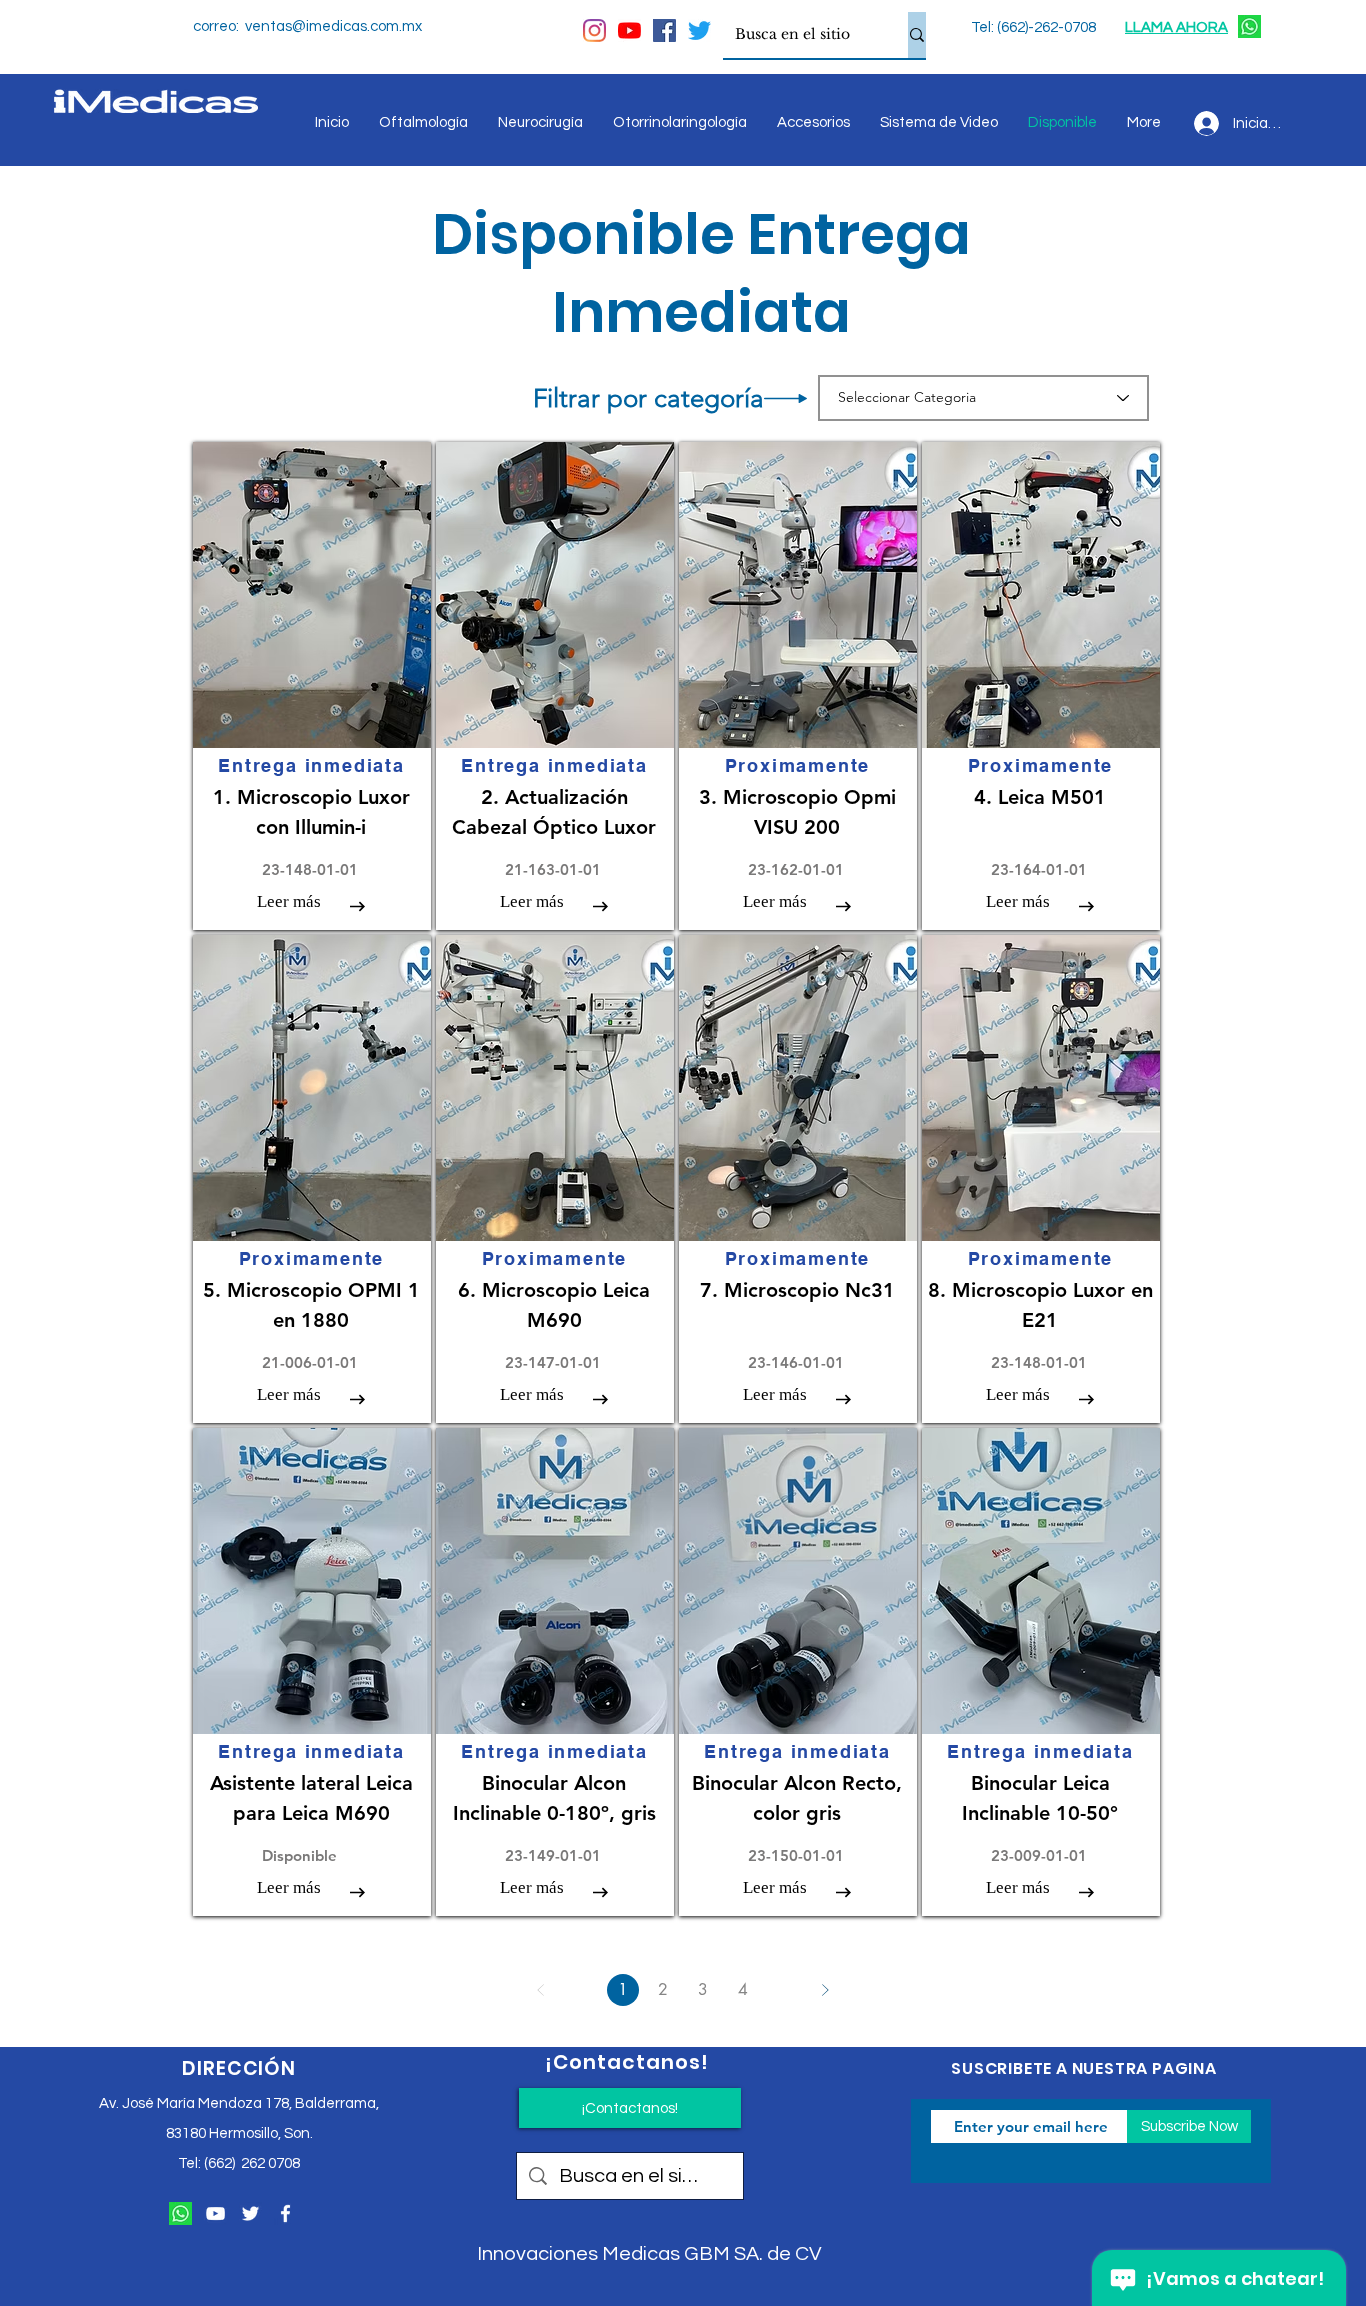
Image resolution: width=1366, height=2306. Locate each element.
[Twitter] (699, 30)
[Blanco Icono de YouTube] (215, 2213)
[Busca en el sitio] (917, 35)
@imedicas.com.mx (357, 26)
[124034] (1249, 26)
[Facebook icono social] (664, 30)
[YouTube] (629, 30)
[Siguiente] (825, 1990)
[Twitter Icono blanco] (250, 2213)
